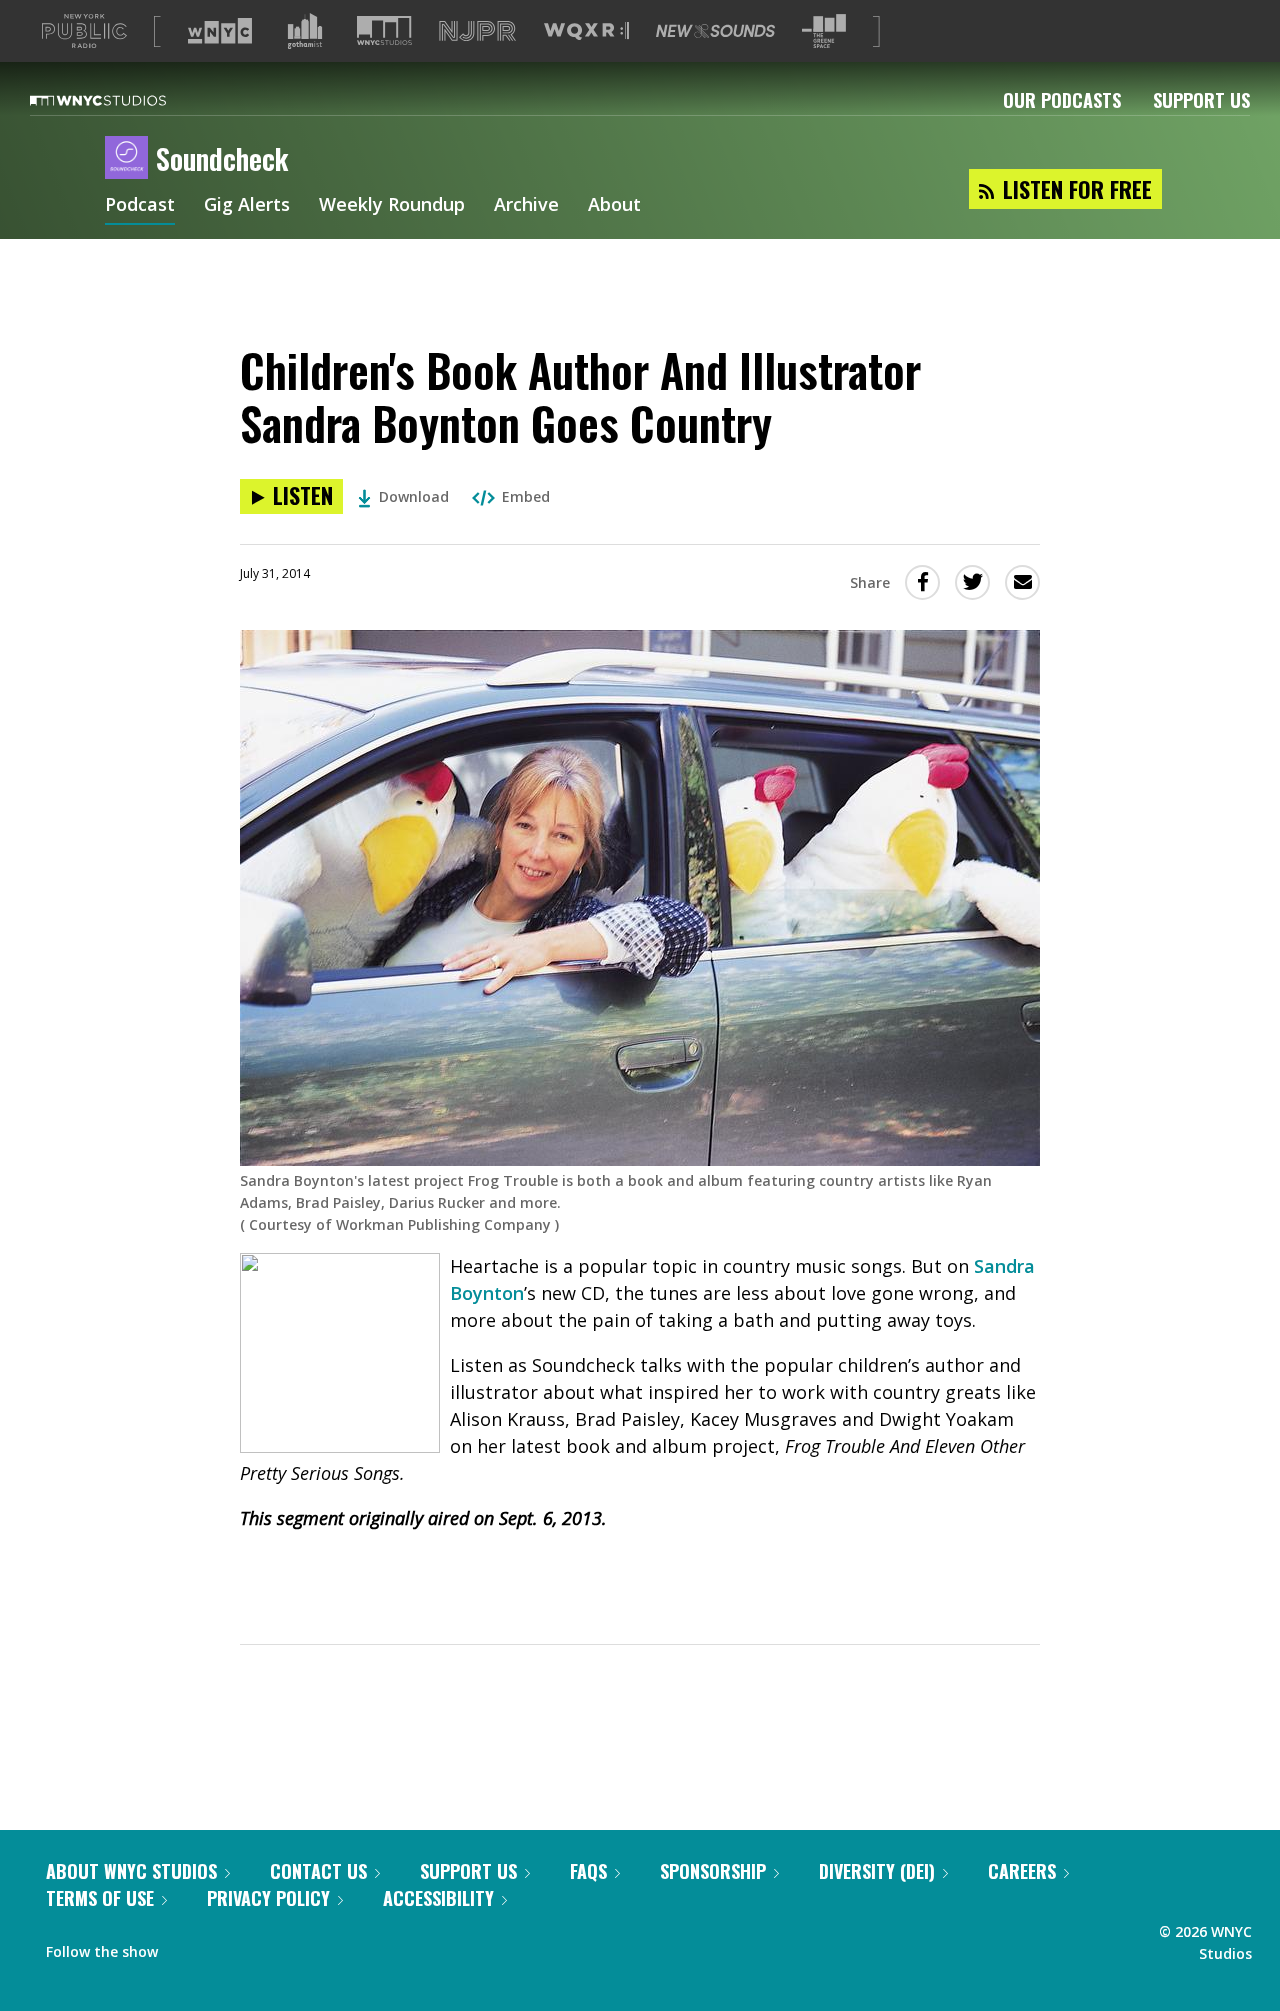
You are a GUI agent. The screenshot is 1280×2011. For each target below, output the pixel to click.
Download (414, 496)
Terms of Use (100, 1898)
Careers (1022, 1871)
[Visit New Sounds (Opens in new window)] (715, 31)
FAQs (588, 1871)
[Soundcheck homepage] (130, 159)
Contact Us (318, 1871)
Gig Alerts (247, 206)
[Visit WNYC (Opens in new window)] (220, 31)
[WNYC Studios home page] (123, 100)
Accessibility (438, 1898)
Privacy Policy (268, 1898)
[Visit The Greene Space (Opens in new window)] (824, 31)
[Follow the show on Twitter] (226, 1947)
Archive (526, 206)
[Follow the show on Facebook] (187, 1947)
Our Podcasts (1062, 100)
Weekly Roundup (392, 206)
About (614, 206)
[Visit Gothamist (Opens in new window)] (305, 31)
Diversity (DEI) (877, 1871)
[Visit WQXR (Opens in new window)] (586, 31)
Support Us (1201, 100)
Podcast (140, 206)
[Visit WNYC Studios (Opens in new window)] (384, 30)
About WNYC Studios (131, 1871)
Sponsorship (713, 1871)
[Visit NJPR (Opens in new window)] (477, 31)
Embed (526, 496)
